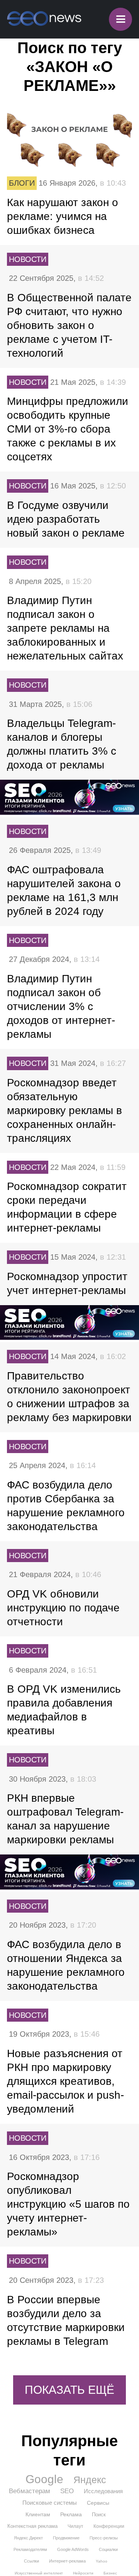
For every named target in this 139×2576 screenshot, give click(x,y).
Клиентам (38, 2514)
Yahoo (102, 2561)
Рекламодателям (30, 2549)
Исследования (103, 2491)
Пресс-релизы (104, 2538)
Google (44, 2479)
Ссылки (31, 2561)
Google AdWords (73, 2549)
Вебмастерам (30, 2491)
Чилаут (75, 2526)
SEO (67, 2491)
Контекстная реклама (32, 2526)
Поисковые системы (50, 2503)
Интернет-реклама (67, 2561)
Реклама (71, 2514)
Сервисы (98, 2503)
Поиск (99, 2515)
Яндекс (90, 2480)
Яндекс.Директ (28, 2538)
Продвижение (66, 2538)
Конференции (109, 2526)
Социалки (108, 2549)
